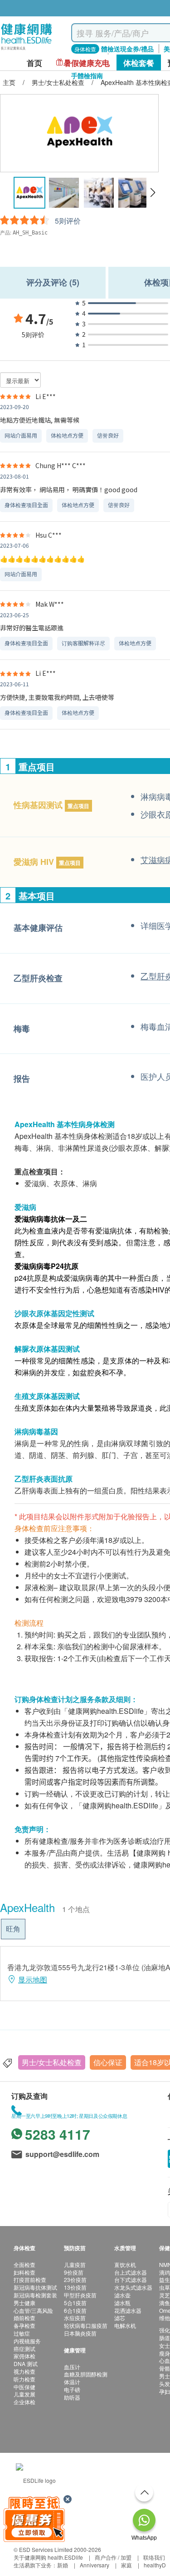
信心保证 (108, 2062)
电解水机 (125, 2325)
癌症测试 (24, 2349)
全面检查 (24, 2264)
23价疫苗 (75, 2279)
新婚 (63, 2565)
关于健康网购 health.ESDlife (48, 2557)
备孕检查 (24, 2325)
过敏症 (22, 2333)
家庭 (126, 2565)
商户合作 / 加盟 (113, 2557)
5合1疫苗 (75, 2303)
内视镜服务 (27, 2341)
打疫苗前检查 (30, 2279)
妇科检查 (24, 2272)
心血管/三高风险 (33, 2310)
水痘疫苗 (75, 2318)
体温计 (72, 2382)
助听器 (72, 2397)
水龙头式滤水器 (133, 2287)
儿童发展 (24, 2394)
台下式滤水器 (131, 2279)
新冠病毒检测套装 (35, 2295)
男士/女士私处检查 (52, 2062)
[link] (36, 2479)
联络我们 (154, 2557)
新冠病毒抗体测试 (35, 2287)
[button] (153, 193)
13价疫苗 (75, 2287)
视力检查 (24, 2371)
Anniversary (95, 2565)
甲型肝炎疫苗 (80, 2295)
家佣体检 (24, 2356)
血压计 (72, 2367)
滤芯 (120, 2318)
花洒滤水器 (128, 2310)
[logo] (27, 50)
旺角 (13, 1929)
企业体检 (24, 2402)
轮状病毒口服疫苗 (86, 2325)
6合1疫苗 (75, 2310)
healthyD (155, 2565)
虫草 (165, 2287)
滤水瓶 (122, 2303)
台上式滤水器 (131, 2272)
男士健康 (24, 2303)
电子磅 (72, 2389)
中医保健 (24, 2387)
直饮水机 (125, 2264)
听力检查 (24, 2379)
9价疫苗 (74, 2272)
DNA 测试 (26, 2364)
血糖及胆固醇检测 (86, 2374)
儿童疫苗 (75, 2264)
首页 (34, 63)
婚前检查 (24, 2318)
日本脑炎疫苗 (80, 2333)
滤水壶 (122, 2295)
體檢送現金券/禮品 (127, 49)
